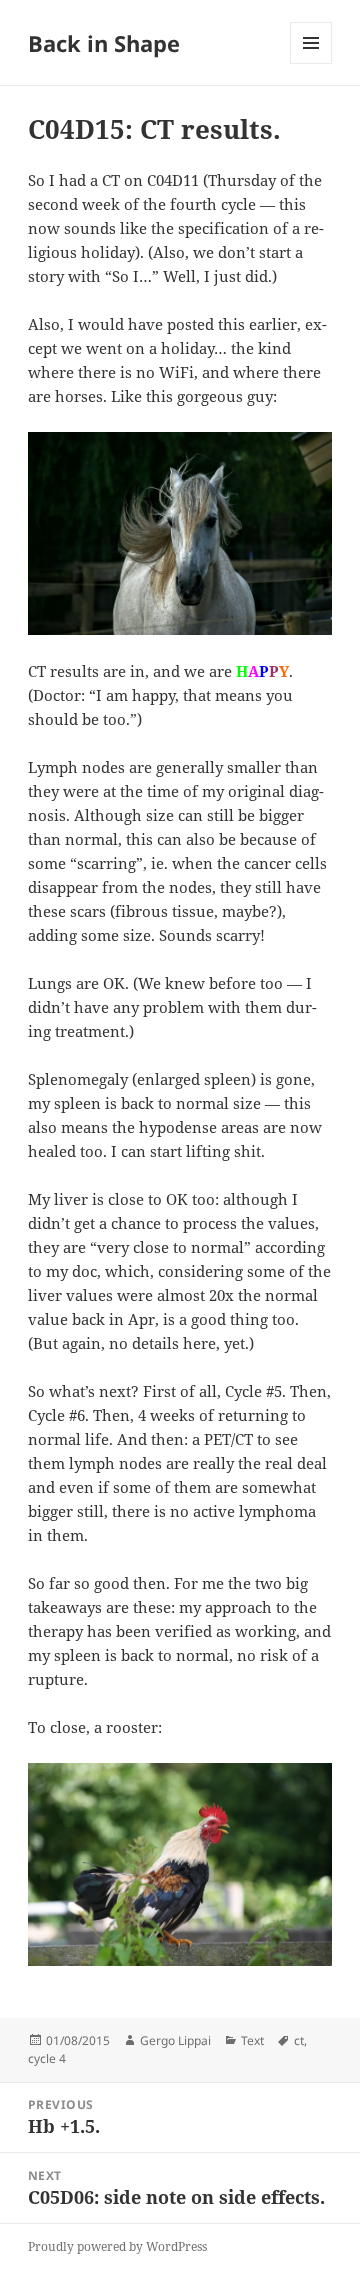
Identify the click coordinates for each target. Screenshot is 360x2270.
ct (299, 2040)
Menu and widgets (311, 63)
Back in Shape (104, 43)
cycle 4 (47, 2058)
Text (252, 2040)
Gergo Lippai (175, 2040)
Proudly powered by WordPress (117, 2246)
